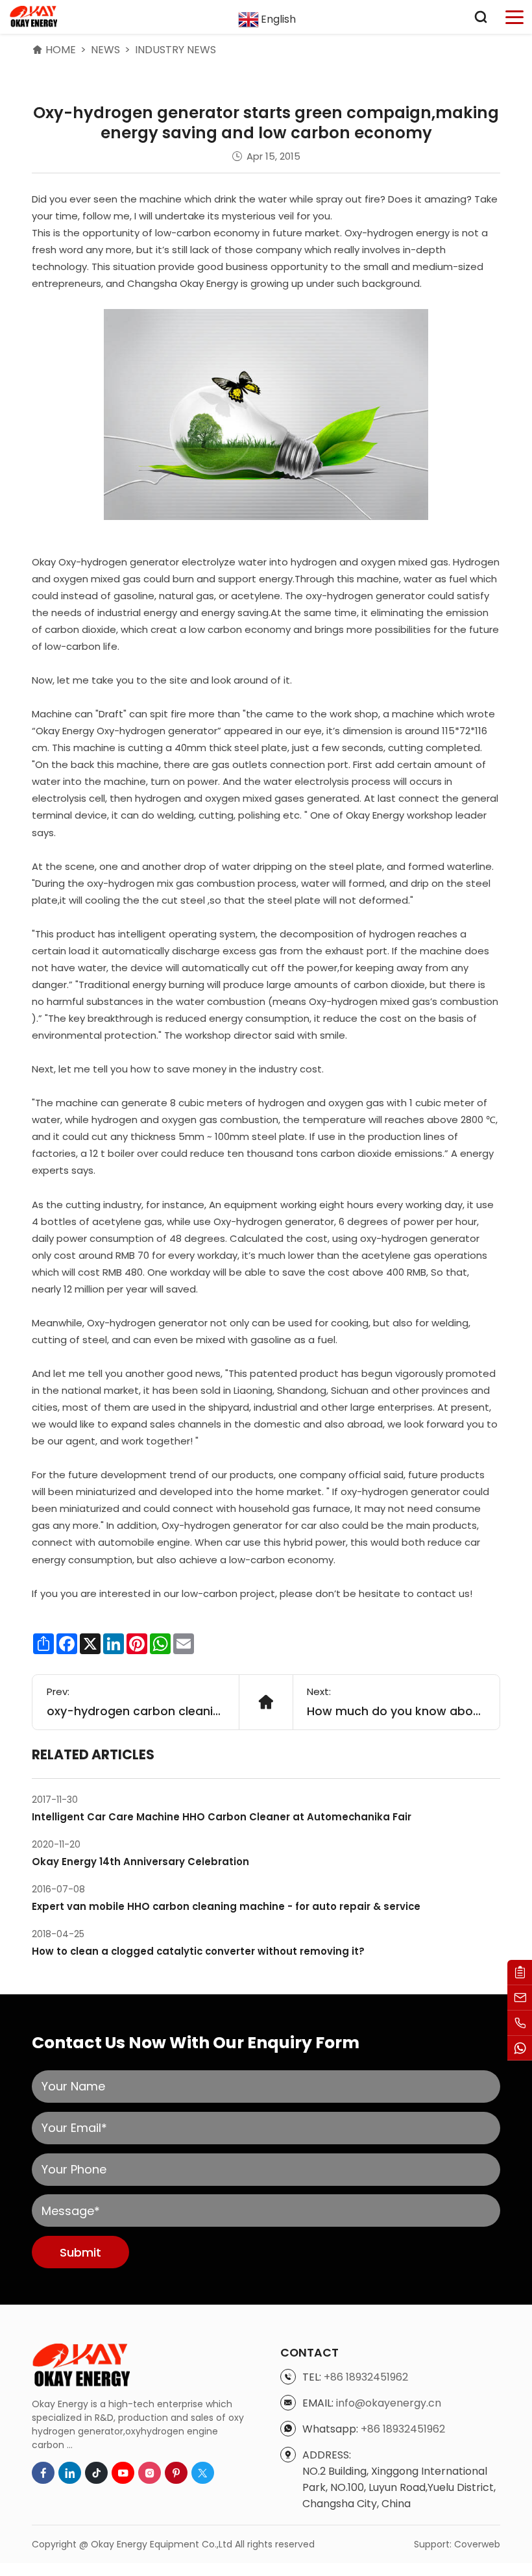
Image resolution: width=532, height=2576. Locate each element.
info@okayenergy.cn (389, 2403)
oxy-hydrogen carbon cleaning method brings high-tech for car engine (136, 1711)
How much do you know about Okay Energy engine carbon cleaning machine (396, 1711)
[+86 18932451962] (520, 2023)
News (105, 50)
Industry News (175, 50)
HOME (61, 50)
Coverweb (477, 2544)
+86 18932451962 (366, 2377)
